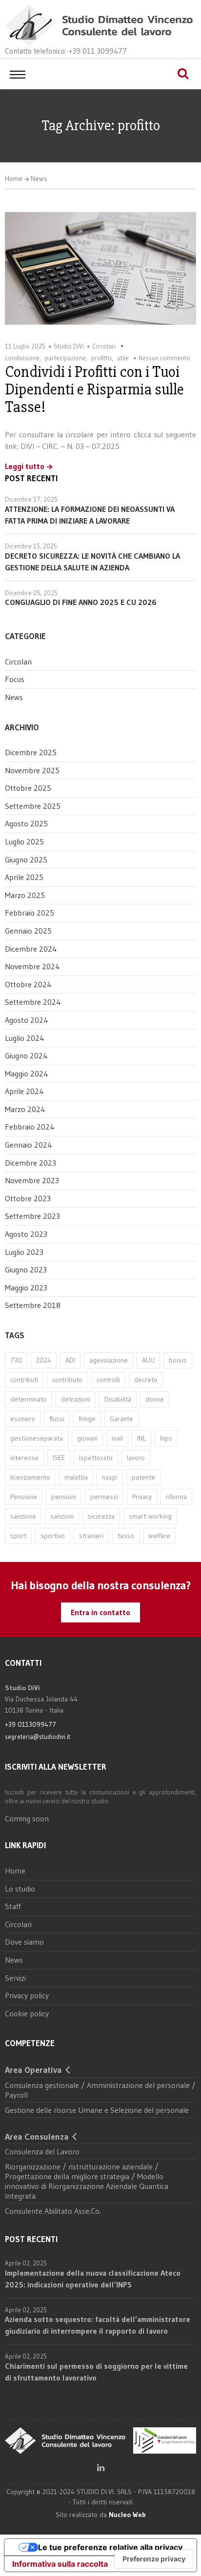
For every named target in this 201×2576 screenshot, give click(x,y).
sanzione (23, 1516)
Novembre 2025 (32, 770)
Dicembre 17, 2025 (31, 499)
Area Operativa (33, 2070)
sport (18, 1536)
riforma (176, 1497)
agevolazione (109, 1360)
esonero (23, 1419)
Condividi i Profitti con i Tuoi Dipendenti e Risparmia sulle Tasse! (94, 389)
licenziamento (30, 1477)
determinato (29, 1399)
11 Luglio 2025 (25, 346)
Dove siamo (24, 1942)
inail (117, 1438)
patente (143, 1477)
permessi (104, 1497)
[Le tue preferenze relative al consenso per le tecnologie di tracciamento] (154, 2559)
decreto (146, 1380)
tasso (126, 1536)
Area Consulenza (37, 2137)
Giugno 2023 (26, 1269)
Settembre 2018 (33, 1305)
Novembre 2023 (32, 1180)
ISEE (59, 1458)
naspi (110, 1477)
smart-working (150, 1516)
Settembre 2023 (32, 1216)
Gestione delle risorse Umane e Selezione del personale (97, 2110)
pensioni (64, 1497)
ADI (70, 1360)
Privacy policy (27, 1995)
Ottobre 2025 (28, 788)
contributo (67, 1380)
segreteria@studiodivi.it (38, 1737)
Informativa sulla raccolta (60, 2564)
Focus (15, 679)
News (39, 178)
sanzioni (62, 1516)
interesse (24, 1458)
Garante (121, 1419)
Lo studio (20, 1889)
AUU (148, 1360)
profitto (101, 358)
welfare (159, 1536)
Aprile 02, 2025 (26, 2263)
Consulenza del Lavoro (42, 2151)
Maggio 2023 (26, 1288)
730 (16, 1360)
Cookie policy (27, 2013)
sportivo (53, 1536)
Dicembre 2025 (31, 752)
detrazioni (76, 1399)
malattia (76, 1477)
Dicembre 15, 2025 (31, 546)
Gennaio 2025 (28, 931)
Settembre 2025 (33, 806)
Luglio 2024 (25, 1038)
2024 (44, 1360)
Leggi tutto (25, 467)
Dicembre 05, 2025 (31, 593)
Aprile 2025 (24, 877)
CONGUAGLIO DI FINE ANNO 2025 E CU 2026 (81, 602)
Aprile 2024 (24, 1091)
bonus (178, 1360)
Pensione (24, 1497)
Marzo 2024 (25, 1109)
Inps (166, 1438)
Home (14, 178)
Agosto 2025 (26, 823)
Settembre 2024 (33, 1002)
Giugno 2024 (26, 1055)
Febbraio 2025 (30, 913)
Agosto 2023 (26, 1234)
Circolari (104, 346)
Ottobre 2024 (28, 984)
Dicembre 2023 (30, 1163)
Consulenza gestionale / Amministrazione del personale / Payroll (100, 2090)
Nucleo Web (127, 2515)
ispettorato (96, 1458)
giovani (87, 1438)
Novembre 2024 (32, 966)
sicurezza (101, 1516)
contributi (24, 1380)
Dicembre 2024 (31, 949)
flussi (57, 1419)
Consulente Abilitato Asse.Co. (53, 2211)
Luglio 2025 (24, 841)
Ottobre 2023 (28, 1198)
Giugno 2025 (26, 859)
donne (155, 1399)
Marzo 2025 (25, 895)
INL (141, 1438)
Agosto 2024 (27, 1020)
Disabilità (118, 1399)
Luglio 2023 (24, 1252)
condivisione (22, 358)
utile (123, 358)
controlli (108, 1380)
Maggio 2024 (27, 1073)
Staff (13, 1906)
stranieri (91, 1536)
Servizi (15, 1978)
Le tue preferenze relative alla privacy (110, 2547)
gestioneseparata (37, 1438)
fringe (87, 1419)
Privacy (142, 1497)
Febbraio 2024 (30, 1127)
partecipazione (65, 358)
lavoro (136, 1458)
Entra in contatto (100, 1612)
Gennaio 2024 (29, 1145)
